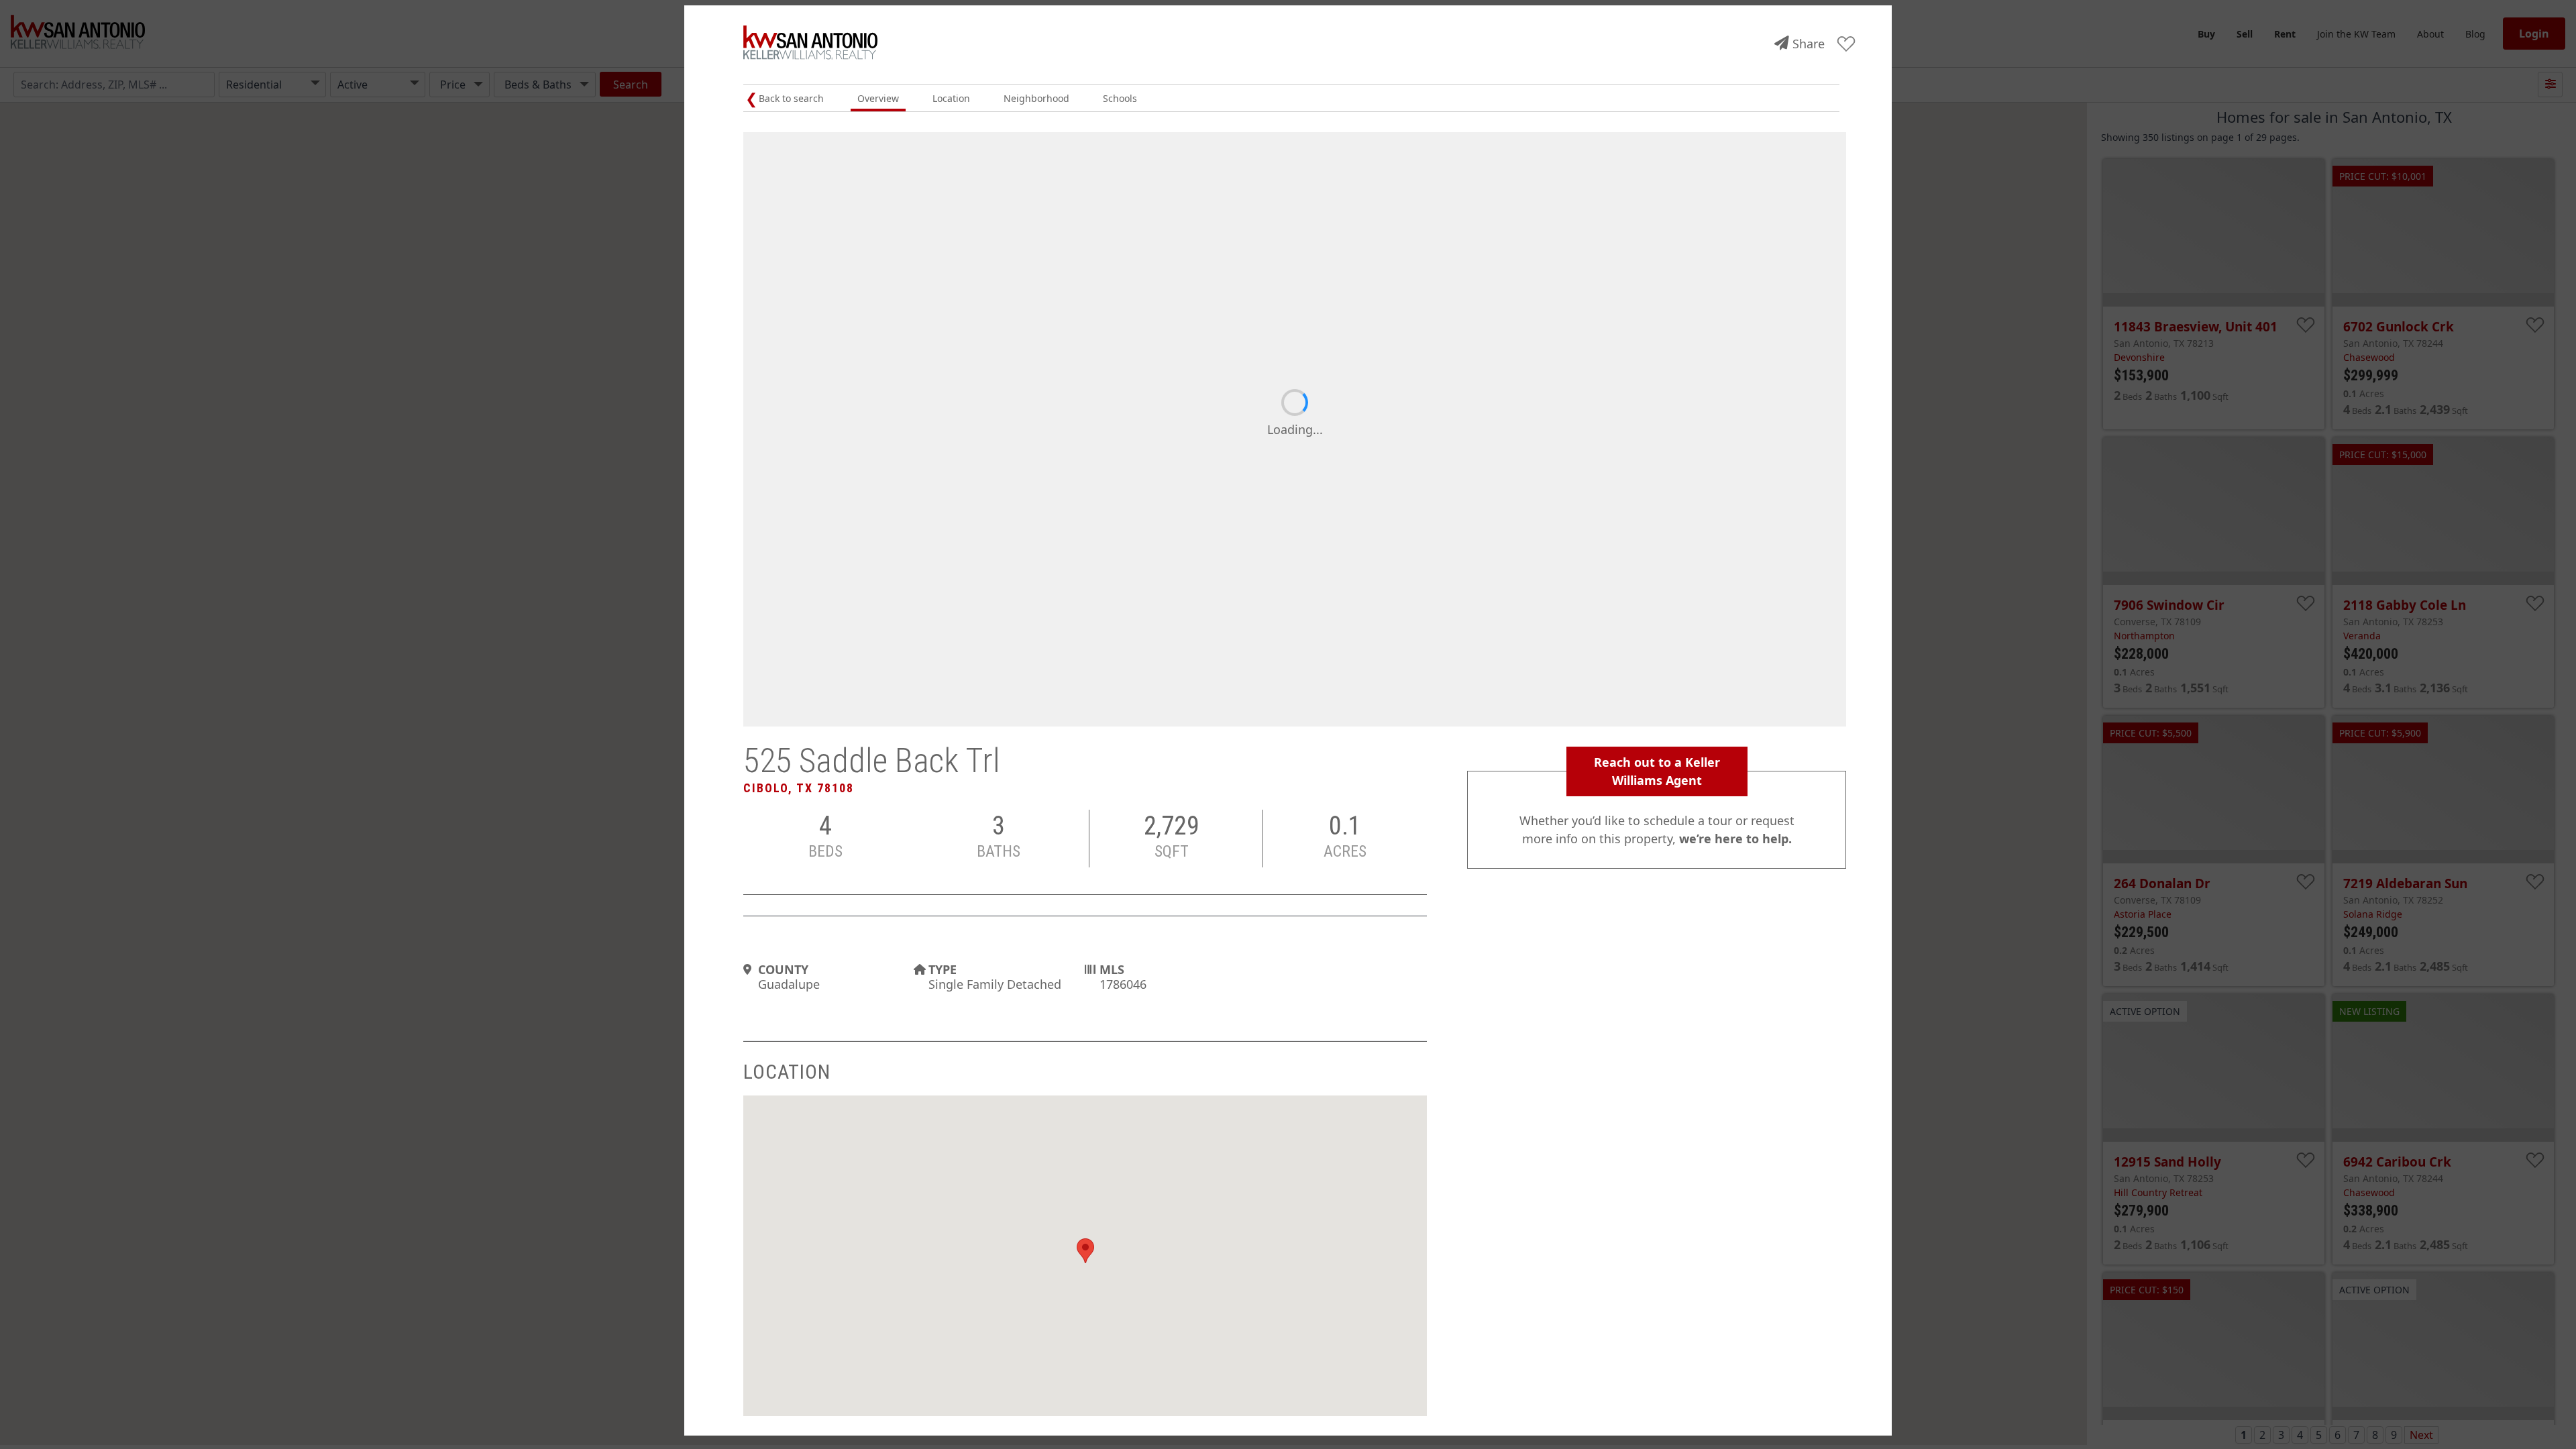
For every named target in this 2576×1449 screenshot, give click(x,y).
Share (1809, 44)
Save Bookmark (1846, 45)
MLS (1112, 969)
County (783, 969)
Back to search (791, 98)
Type (943, 969)
